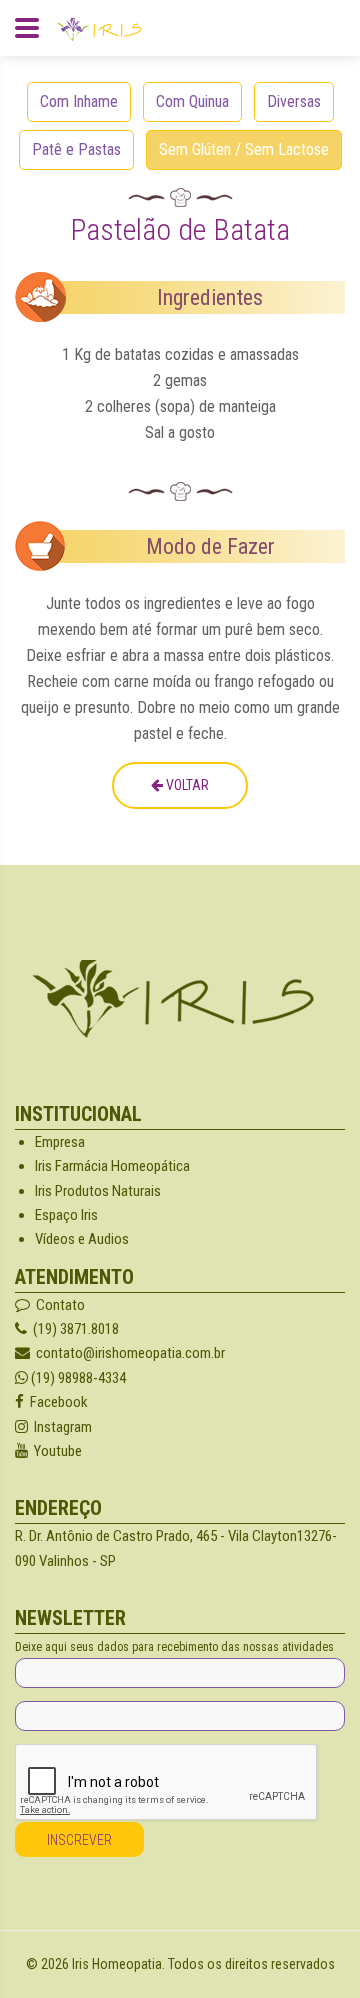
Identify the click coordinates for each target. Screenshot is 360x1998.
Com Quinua (192, 101)
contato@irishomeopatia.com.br (130, 1353)
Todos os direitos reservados (251, 1964)
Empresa (60, 1142)
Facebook (56, 1402)
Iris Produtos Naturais (98, 1191)
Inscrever (79, 1840)
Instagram (60, 1427)
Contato (57, 1305)
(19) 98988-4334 (77, 1378)
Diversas (294, 101)
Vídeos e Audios (82, 1239)
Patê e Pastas (76, 149)
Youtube (55, 1451)
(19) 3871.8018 (73, 1329)
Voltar (186, 785)
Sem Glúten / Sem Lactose (244, 149)
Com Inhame (79, 101)
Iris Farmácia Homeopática (112, 1166)
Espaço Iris (66, 1215)
